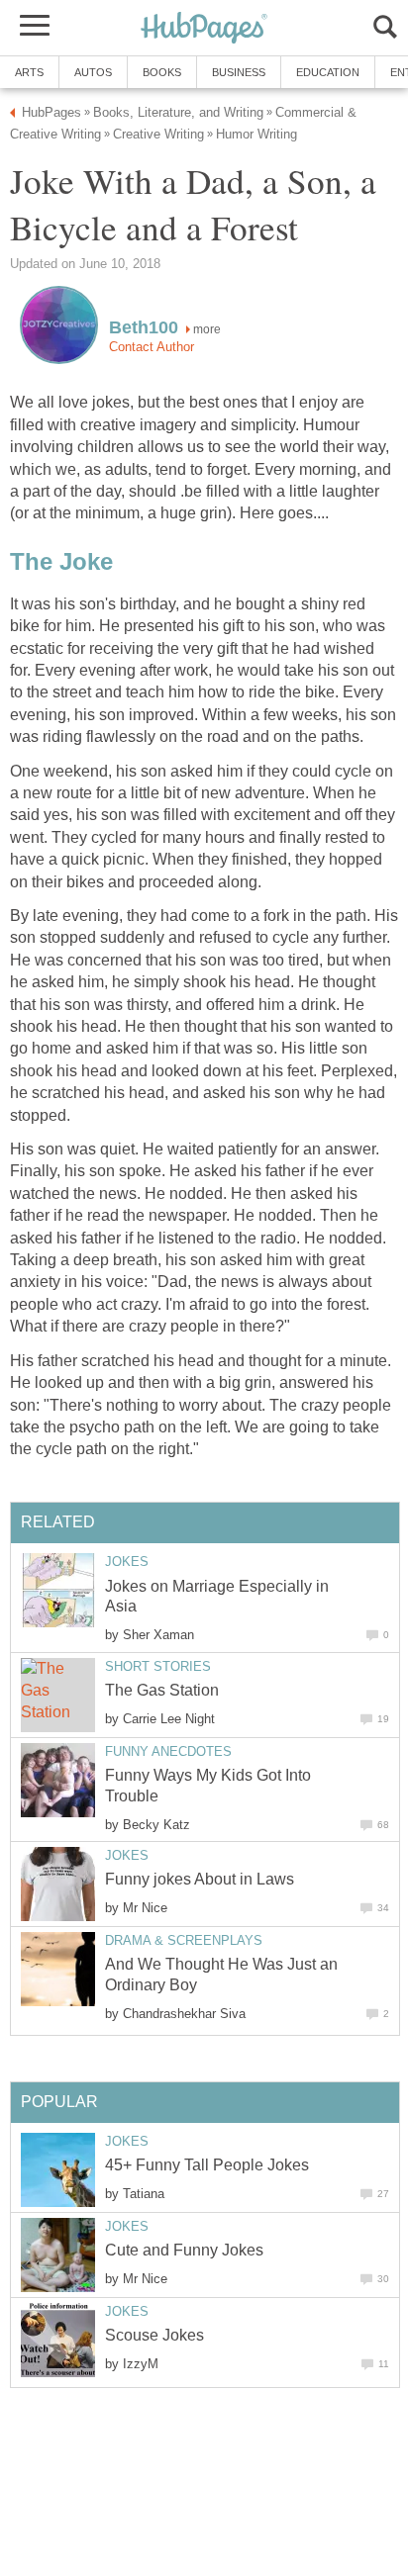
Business (239, 72)
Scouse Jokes (154, 2335)
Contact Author (152, 347)
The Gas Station (162, 1690)
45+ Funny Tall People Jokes (207, 2165)
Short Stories (158, 1666)
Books (162, 72)
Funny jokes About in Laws (200, 1879)
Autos (93, 72)
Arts (29, 72)
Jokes (127, 1562)
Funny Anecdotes (168, 1751)
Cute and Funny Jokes (184, 2250)
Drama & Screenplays (184, 1940)
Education (328, 72)
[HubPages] (204, 29)
